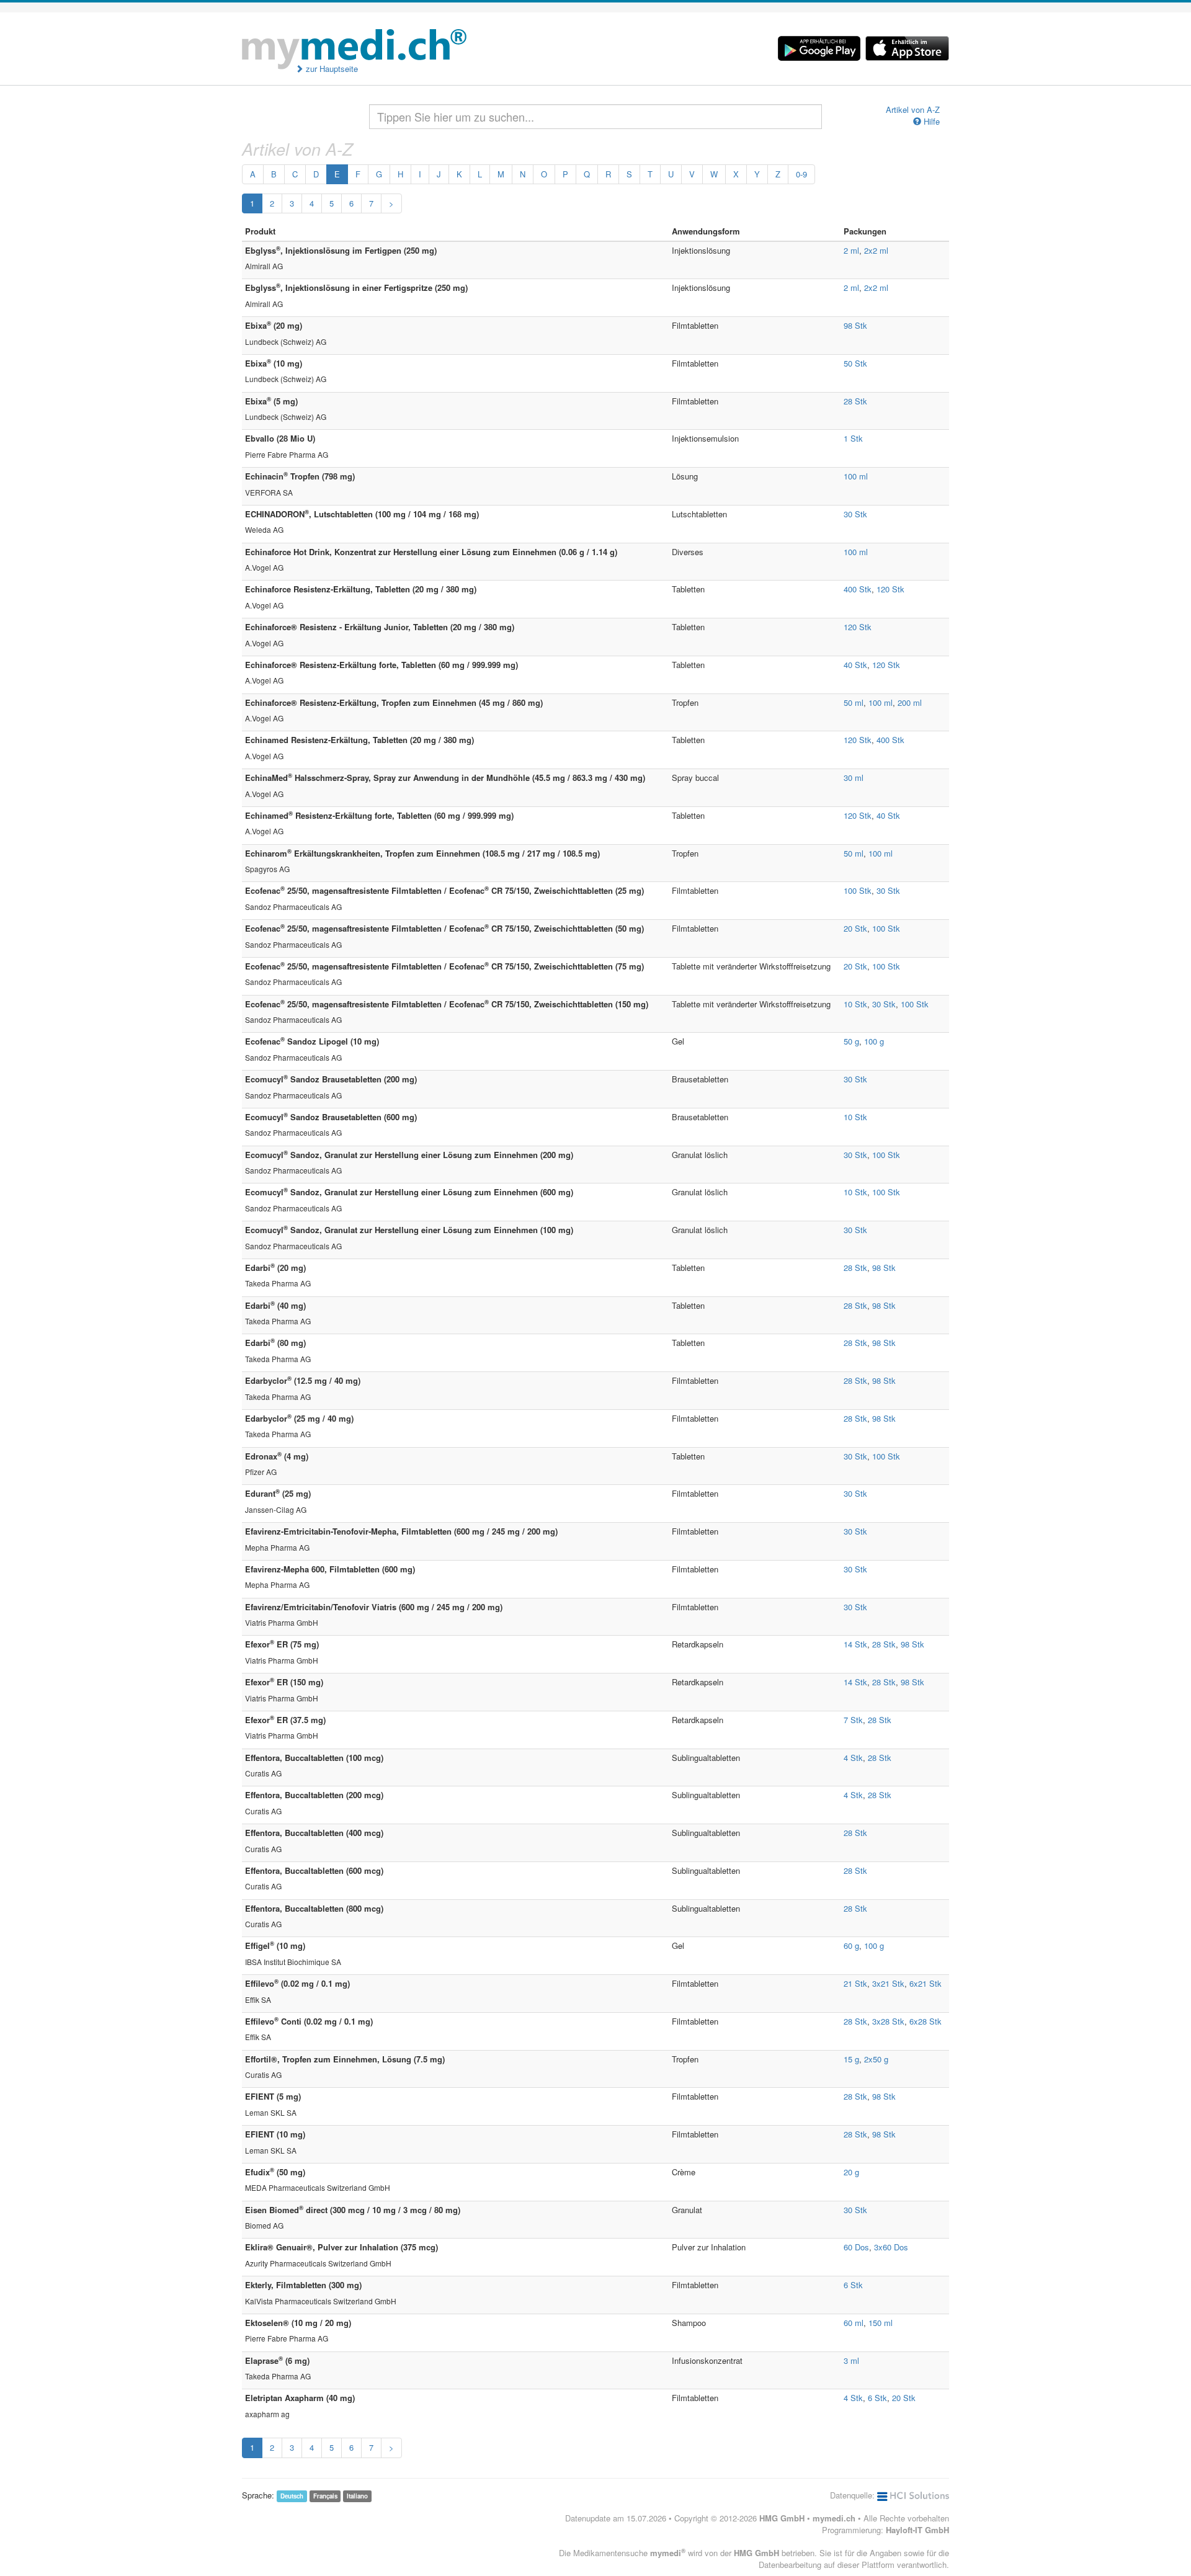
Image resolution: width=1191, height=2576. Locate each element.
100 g (874, 1041)
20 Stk (855, 928)
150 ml (881, 2323)
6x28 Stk (926, 2021)
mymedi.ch (834, 2518)
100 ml (856, 476)
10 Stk (855, 1004)
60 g (851, 1945)
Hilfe (930, 122)
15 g (851, 2059)
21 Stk (855, 1983)
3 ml (851, 2360)
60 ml (854, 2323)
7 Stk (853, 1720)
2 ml (851, 250)
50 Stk (855, 363)
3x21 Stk (888, 1983)
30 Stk (855, 514)
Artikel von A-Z (913, 110)
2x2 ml (876, 250)
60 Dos (856, 2247)
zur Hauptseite (331, 69)
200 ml (910, 702)
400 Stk (858, 589)
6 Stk (853, 2285)
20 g (851, 2172)
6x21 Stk (926, 1983)
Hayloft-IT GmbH (917, 2530)
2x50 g (876, 2059)
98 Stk (855, 325)
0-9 (801, 174)
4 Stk (853, 1758)
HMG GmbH (782, 2518)
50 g (851, 1041)
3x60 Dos (891, 2247)
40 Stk (855, 665)
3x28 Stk (888, 2021)
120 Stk (890, 589)
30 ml (854, 778)
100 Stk (858, 890)
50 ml (854, 702)
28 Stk (855, 401)
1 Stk (853, 438)
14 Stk (855, 1644)
